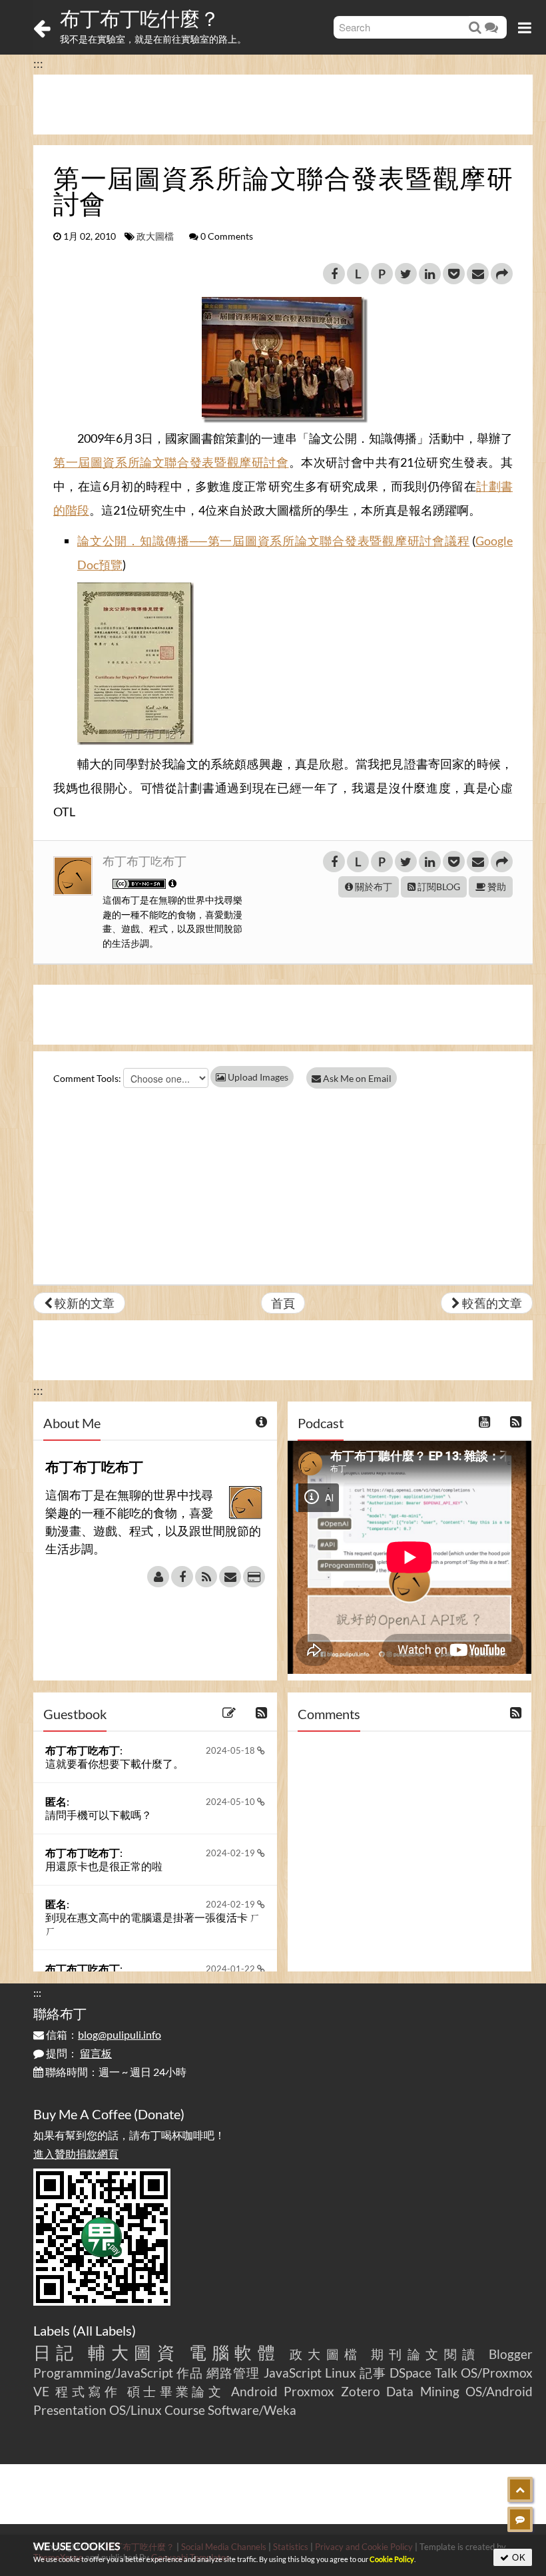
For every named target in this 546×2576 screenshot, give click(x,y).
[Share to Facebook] (334, 274)
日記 (56, 2352)
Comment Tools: (87, 1078)
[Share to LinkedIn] (430, 274)
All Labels (104, 2330)
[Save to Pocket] (454, 274)
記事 (373, 2373)
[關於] (158, 1577)
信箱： (103, 2034)
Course (185, 2410)
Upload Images (257, 1077)
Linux (341, 2373)
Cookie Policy (392, 2559)
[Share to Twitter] (406, 274)
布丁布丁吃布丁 (144, 861)
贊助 (496, 887)
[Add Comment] (520, 2519)
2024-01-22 (231, 1969)
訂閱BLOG (438, 887)
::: (38, 63)
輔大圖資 (134, 2352)
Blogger (511, 2354)
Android (254, 2391)
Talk (446, 2373)
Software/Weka (252, 2410)
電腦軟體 (235, 2352)
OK (518, 2557)
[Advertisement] (283, 105)
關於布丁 (373, 887)
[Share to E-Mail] (478, 274)
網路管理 (233, 2373)
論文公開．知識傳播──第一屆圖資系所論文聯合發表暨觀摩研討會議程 (273, 541)
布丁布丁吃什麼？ (140, 18)
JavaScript (293, 2373)
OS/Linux (136, 2410)
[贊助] (254, 1577)
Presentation (70, 2410)
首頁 (283, 1303)
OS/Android (499, 2391)
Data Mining (422, 2391)
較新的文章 (84, 1303)
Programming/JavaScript (103, 2373)
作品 (190, 2373)
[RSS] (206, 1577)
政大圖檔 (155, 236)
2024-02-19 (231, 1853)
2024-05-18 (231, 1750)
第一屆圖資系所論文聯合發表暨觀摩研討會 (171, 462)
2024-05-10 (231, 1802)
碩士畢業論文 (176, 2391)
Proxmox (309, 2391)
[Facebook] (182, 1577)
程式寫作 (88, 2391)
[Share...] (502, 274)
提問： (78, 2053)
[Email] (230, 1577)
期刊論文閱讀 (426, 2354)
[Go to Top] (520, 2489)
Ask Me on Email (356, 1078)
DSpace (410, 2373)
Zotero (361, 2391)
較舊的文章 (491, 1303)
